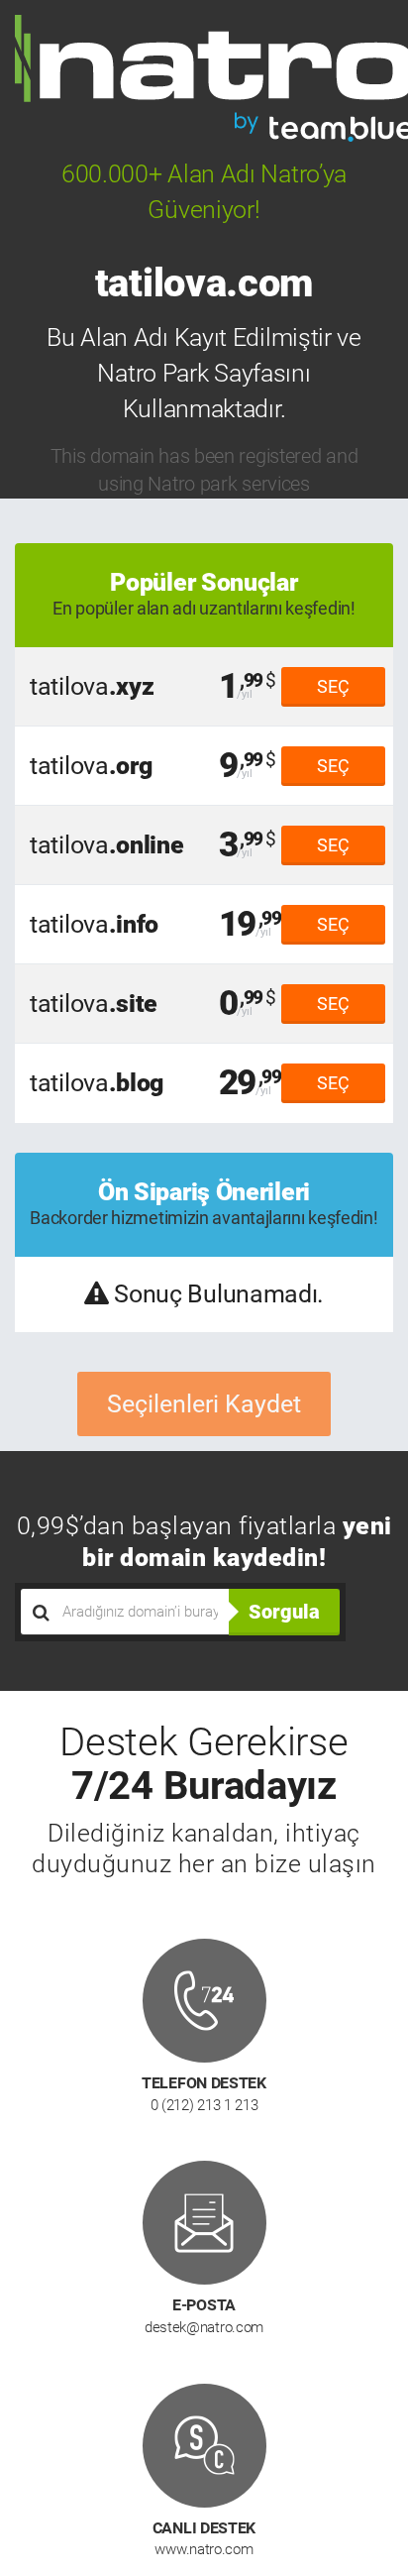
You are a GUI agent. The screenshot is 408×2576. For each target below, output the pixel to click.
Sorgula (284, 1612)
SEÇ (333, 686)
